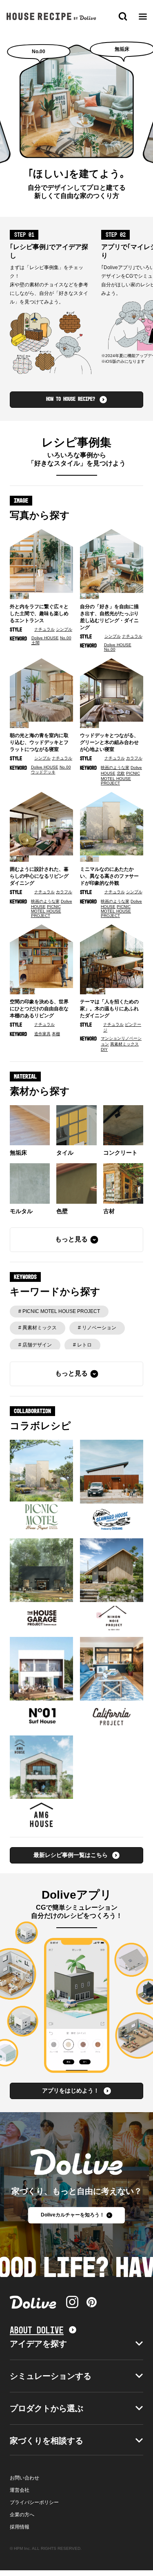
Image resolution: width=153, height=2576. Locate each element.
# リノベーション (97, 1328)
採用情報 (20, 2527)
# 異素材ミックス (38, 1328)
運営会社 (20, 2490)
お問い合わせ (24, 2478)
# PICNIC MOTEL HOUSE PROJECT (59, 1311)
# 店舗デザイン (35, 1345)
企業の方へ (22, 2515)
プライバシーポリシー (34, 2502)
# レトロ (82, 1345)
